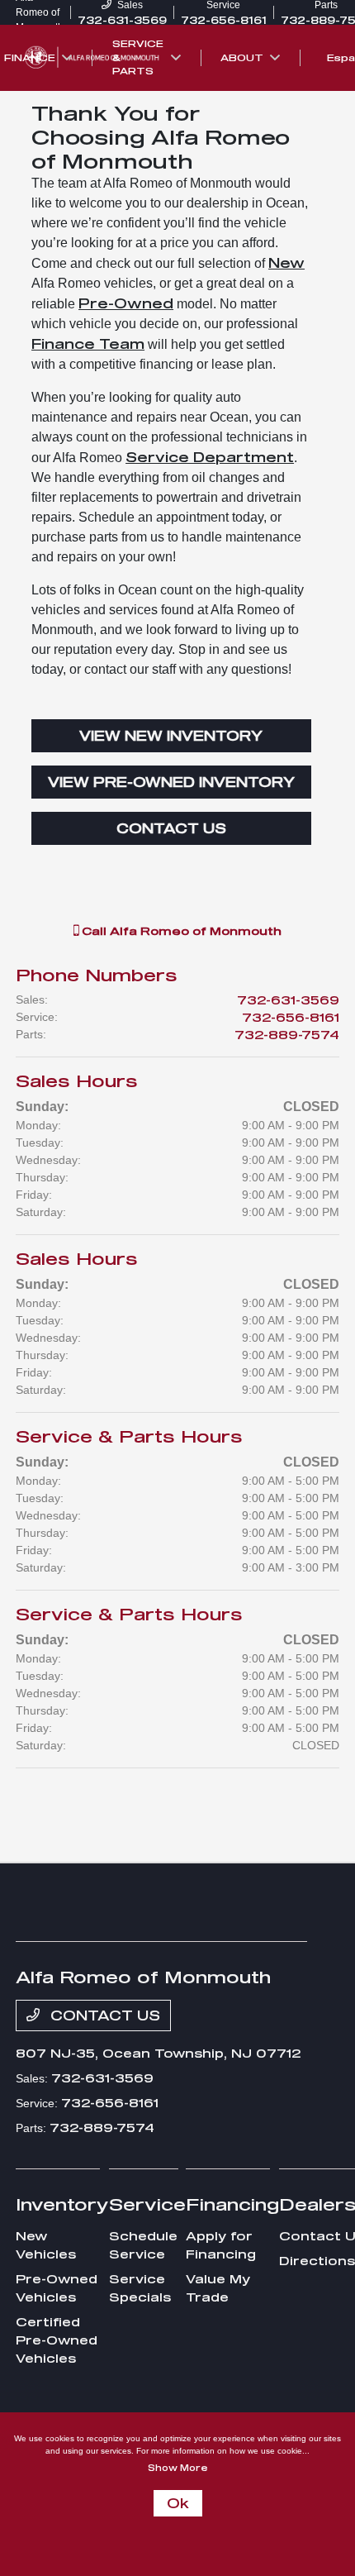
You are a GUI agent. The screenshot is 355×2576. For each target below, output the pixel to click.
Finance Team (88, 343)
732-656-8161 (291, 1017)
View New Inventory (171, 735)
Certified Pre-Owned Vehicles (57, 2340)
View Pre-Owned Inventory (171, 782)
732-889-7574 (287, 1035)
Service (147, 2204)
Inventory (62, 2204)
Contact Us (171, 828)
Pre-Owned (126, 303)
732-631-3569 (288, 1000)
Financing (232, 2204)
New (286, 262)
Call (180, 931)
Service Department (210, 457)
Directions (317, 2261)
